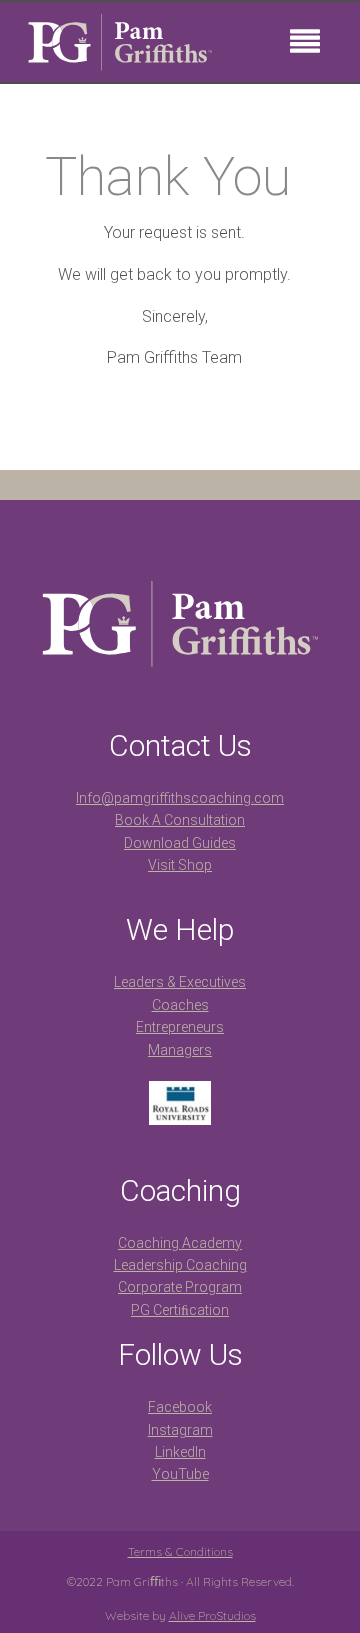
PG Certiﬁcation (180, 1310)
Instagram (180, 1430)
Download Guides (180, 843)
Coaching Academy (180, 1243)
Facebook (180, 1407)
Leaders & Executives (180, 982)
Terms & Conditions (180, 1551)
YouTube (180, 1474)
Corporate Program (180, 1287)
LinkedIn (180, 1452)
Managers (180, 1050)
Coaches (180, 1005)
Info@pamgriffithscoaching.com (180, 798)
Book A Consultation (180, 820)
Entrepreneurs (180, 1027)
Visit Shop (180, 865)
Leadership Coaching (180, 1265)
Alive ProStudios (212, 1615)
